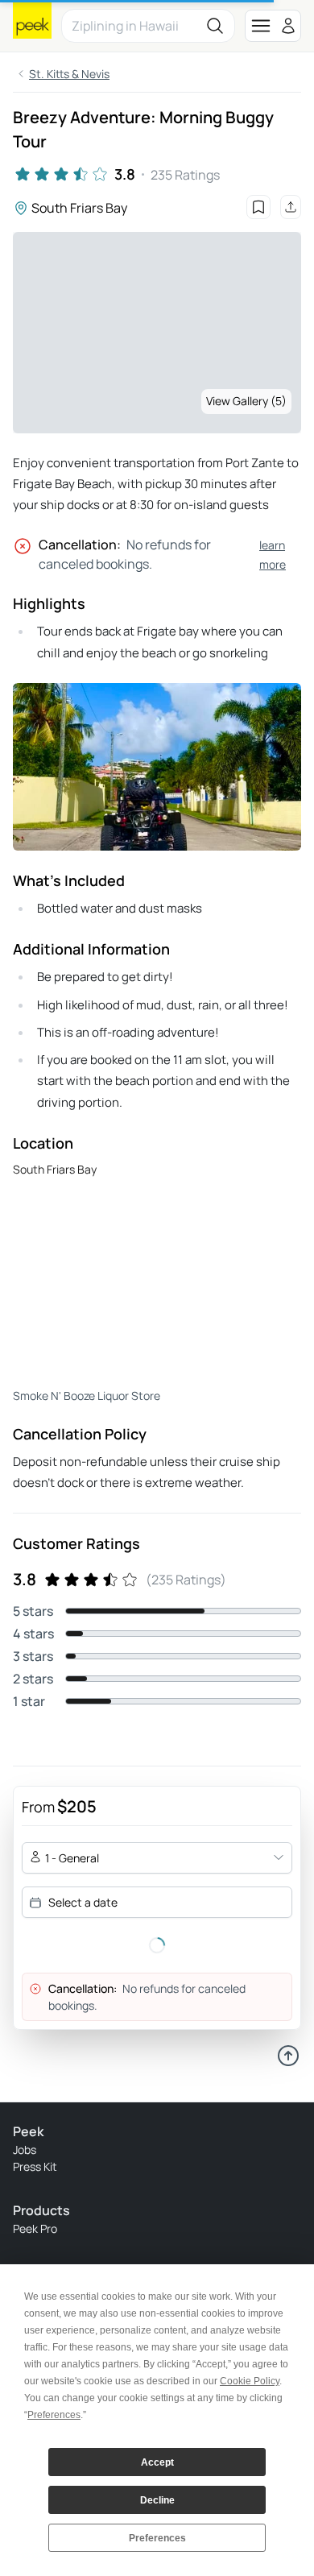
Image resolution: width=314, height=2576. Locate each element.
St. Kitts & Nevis (69, 74)
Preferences (157, 2538)
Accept (157, 2462)
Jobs (25, 2149)
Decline (157, 2500)
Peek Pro (35, 2228)
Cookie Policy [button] (250, 2381)
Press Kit (35, 2166)
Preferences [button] (54, 2415)
